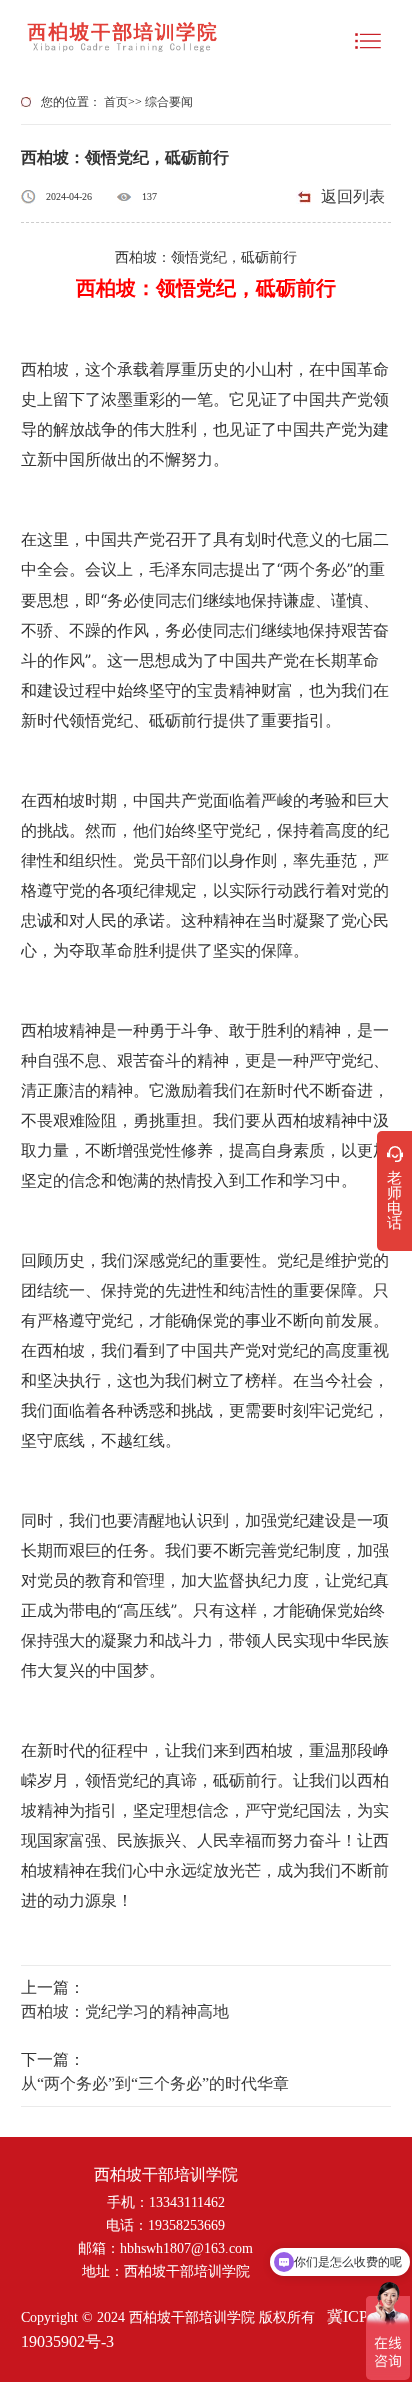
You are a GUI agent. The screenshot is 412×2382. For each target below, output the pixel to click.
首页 (116, 102)
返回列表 (353, 196)
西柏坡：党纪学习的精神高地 (125, 2011)
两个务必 (315, 569)
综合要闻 (169, 102)
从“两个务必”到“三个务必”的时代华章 (155, 2083)
